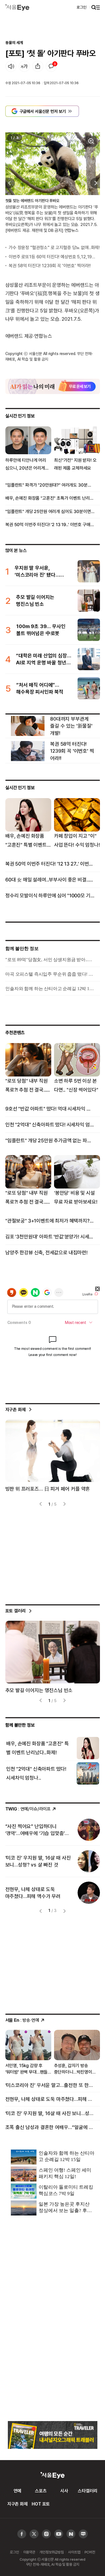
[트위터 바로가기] (34, 2534)
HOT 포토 (41, 2504)
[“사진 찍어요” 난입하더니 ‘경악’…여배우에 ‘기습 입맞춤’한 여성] (89, 1830)
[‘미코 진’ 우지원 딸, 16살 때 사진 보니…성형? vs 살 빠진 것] (89, 1861)
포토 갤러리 (16, 1611)
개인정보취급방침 (52, 2552)
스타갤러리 (88, 2491)
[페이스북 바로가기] (22, 2534)
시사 (64, 2491)
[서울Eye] (17, 7)
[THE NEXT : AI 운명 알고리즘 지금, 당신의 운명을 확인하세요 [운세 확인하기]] (53, 386)
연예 (17, 2491)
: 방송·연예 (22, 2020)
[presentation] (9, 183)
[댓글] (51, 66)
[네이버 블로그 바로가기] (83, 2534)
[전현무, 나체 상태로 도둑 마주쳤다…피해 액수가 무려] (89, 1893)
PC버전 (90, 2552)
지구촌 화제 (16, 1409)
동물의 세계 (14, 42)
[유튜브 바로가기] (46, 2534)
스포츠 (41, 2491)
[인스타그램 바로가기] (59, 2534)
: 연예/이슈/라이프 (28, 1809)
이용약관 (29, 2552)
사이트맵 (74, 2552)
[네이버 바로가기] (71, 2534)
